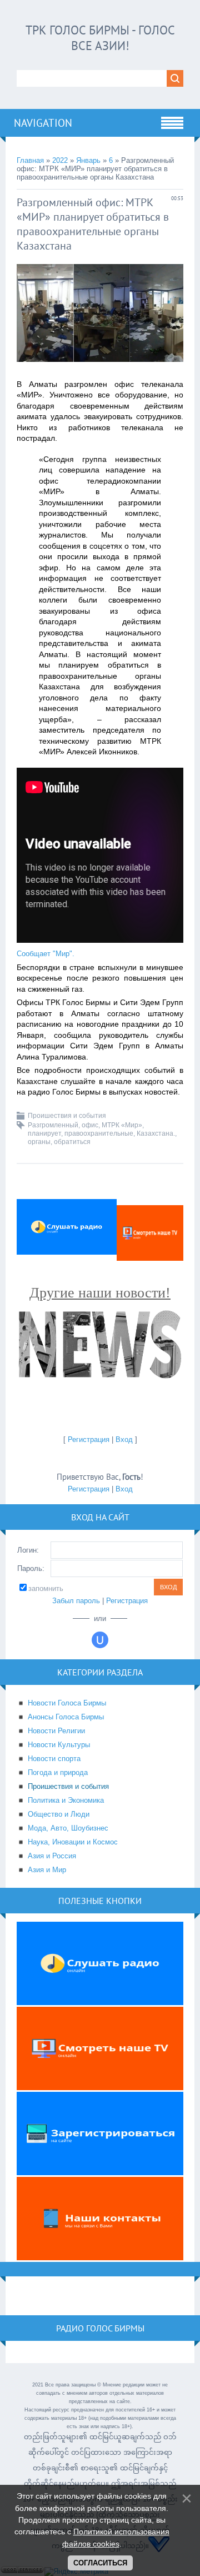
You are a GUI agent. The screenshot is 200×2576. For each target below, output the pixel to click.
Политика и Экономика (66, 1800)
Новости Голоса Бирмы (67, 1703)
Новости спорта (54, 1759)
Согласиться (100, 2563)
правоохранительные (99, 1133)
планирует (44, 1133)
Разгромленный (53, 1125)
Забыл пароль (76, 1601)
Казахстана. (156, 1133)
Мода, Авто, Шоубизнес (68, 1828)
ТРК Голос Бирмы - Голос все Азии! (100, 38)
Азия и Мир (47, 1870)
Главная (30, 160)
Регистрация (89, 1439)
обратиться (72, 1142)
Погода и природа (58, 1772)
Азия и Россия (52, 1856)
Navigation (43, 123)
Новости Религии (56, 1731)
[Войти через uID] (100, 1640)
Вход (124, 1439)
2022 (60, 160)
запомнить (46, 1588)
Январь (88, 160)
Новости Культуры (59, 1745)
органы (39, 1142)
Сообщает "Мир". (46, 954)
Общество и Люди (59, 1814)
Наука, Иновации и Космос (73, 1842)
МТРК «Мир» (122, 1125)
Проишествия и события (67, 1116)
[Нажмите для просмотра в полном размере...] (100, 371)
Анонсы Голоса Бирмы (66, 1717)
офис (90, 1125)
